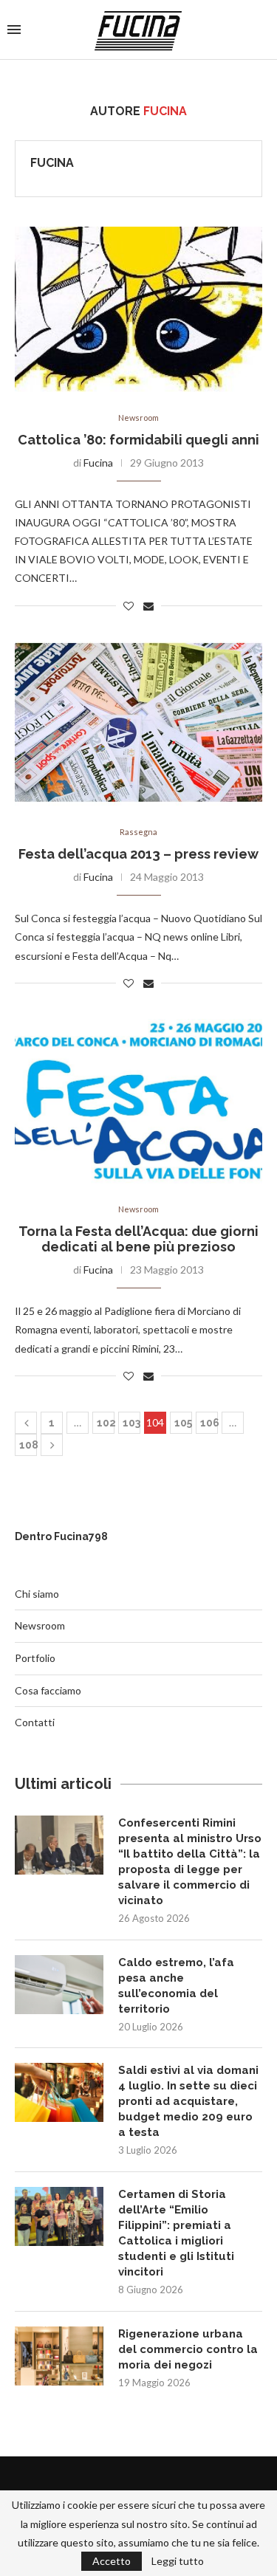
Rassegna (138, 832)
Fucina (52, 163)
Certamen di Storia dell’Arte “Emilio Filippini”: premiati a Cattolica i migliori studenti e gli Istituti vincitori (176, 2233)
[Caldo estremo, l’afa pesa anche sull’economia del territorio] (59, 1985)
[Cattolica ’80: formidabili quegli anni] (138, 309)
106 (209, 1423)
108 (28, 1445)
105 (183, 1423)
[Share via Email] (148, 606)
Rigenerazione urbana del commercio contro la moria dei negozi (188, 2349)
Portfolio (35, 1658)
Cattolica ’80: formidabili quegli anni (138, 440)
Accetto (112, 2561)
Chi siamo (37, 1594)
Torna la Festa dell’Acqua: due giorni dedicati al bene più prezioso (138, 1239)
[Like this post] (129, 606)
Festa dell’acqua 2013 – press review (138, 854)
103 (131, 1423)
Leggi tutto (178, 2561)
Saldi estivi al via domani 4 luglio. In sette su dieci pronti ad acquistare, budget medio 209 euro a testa (188, 2101)
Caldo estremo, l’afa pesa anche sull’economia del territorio (176, 1986)
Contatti (35, 1722)
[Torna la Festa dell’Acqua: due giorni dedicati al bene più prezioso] (138, 1101)
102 (106, 1423)
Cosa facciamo (48, 1690)
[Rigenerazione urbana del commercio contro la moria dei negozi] (59, 2356)
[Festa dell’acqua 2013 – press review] (138, 724)
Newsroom (138, 418)
